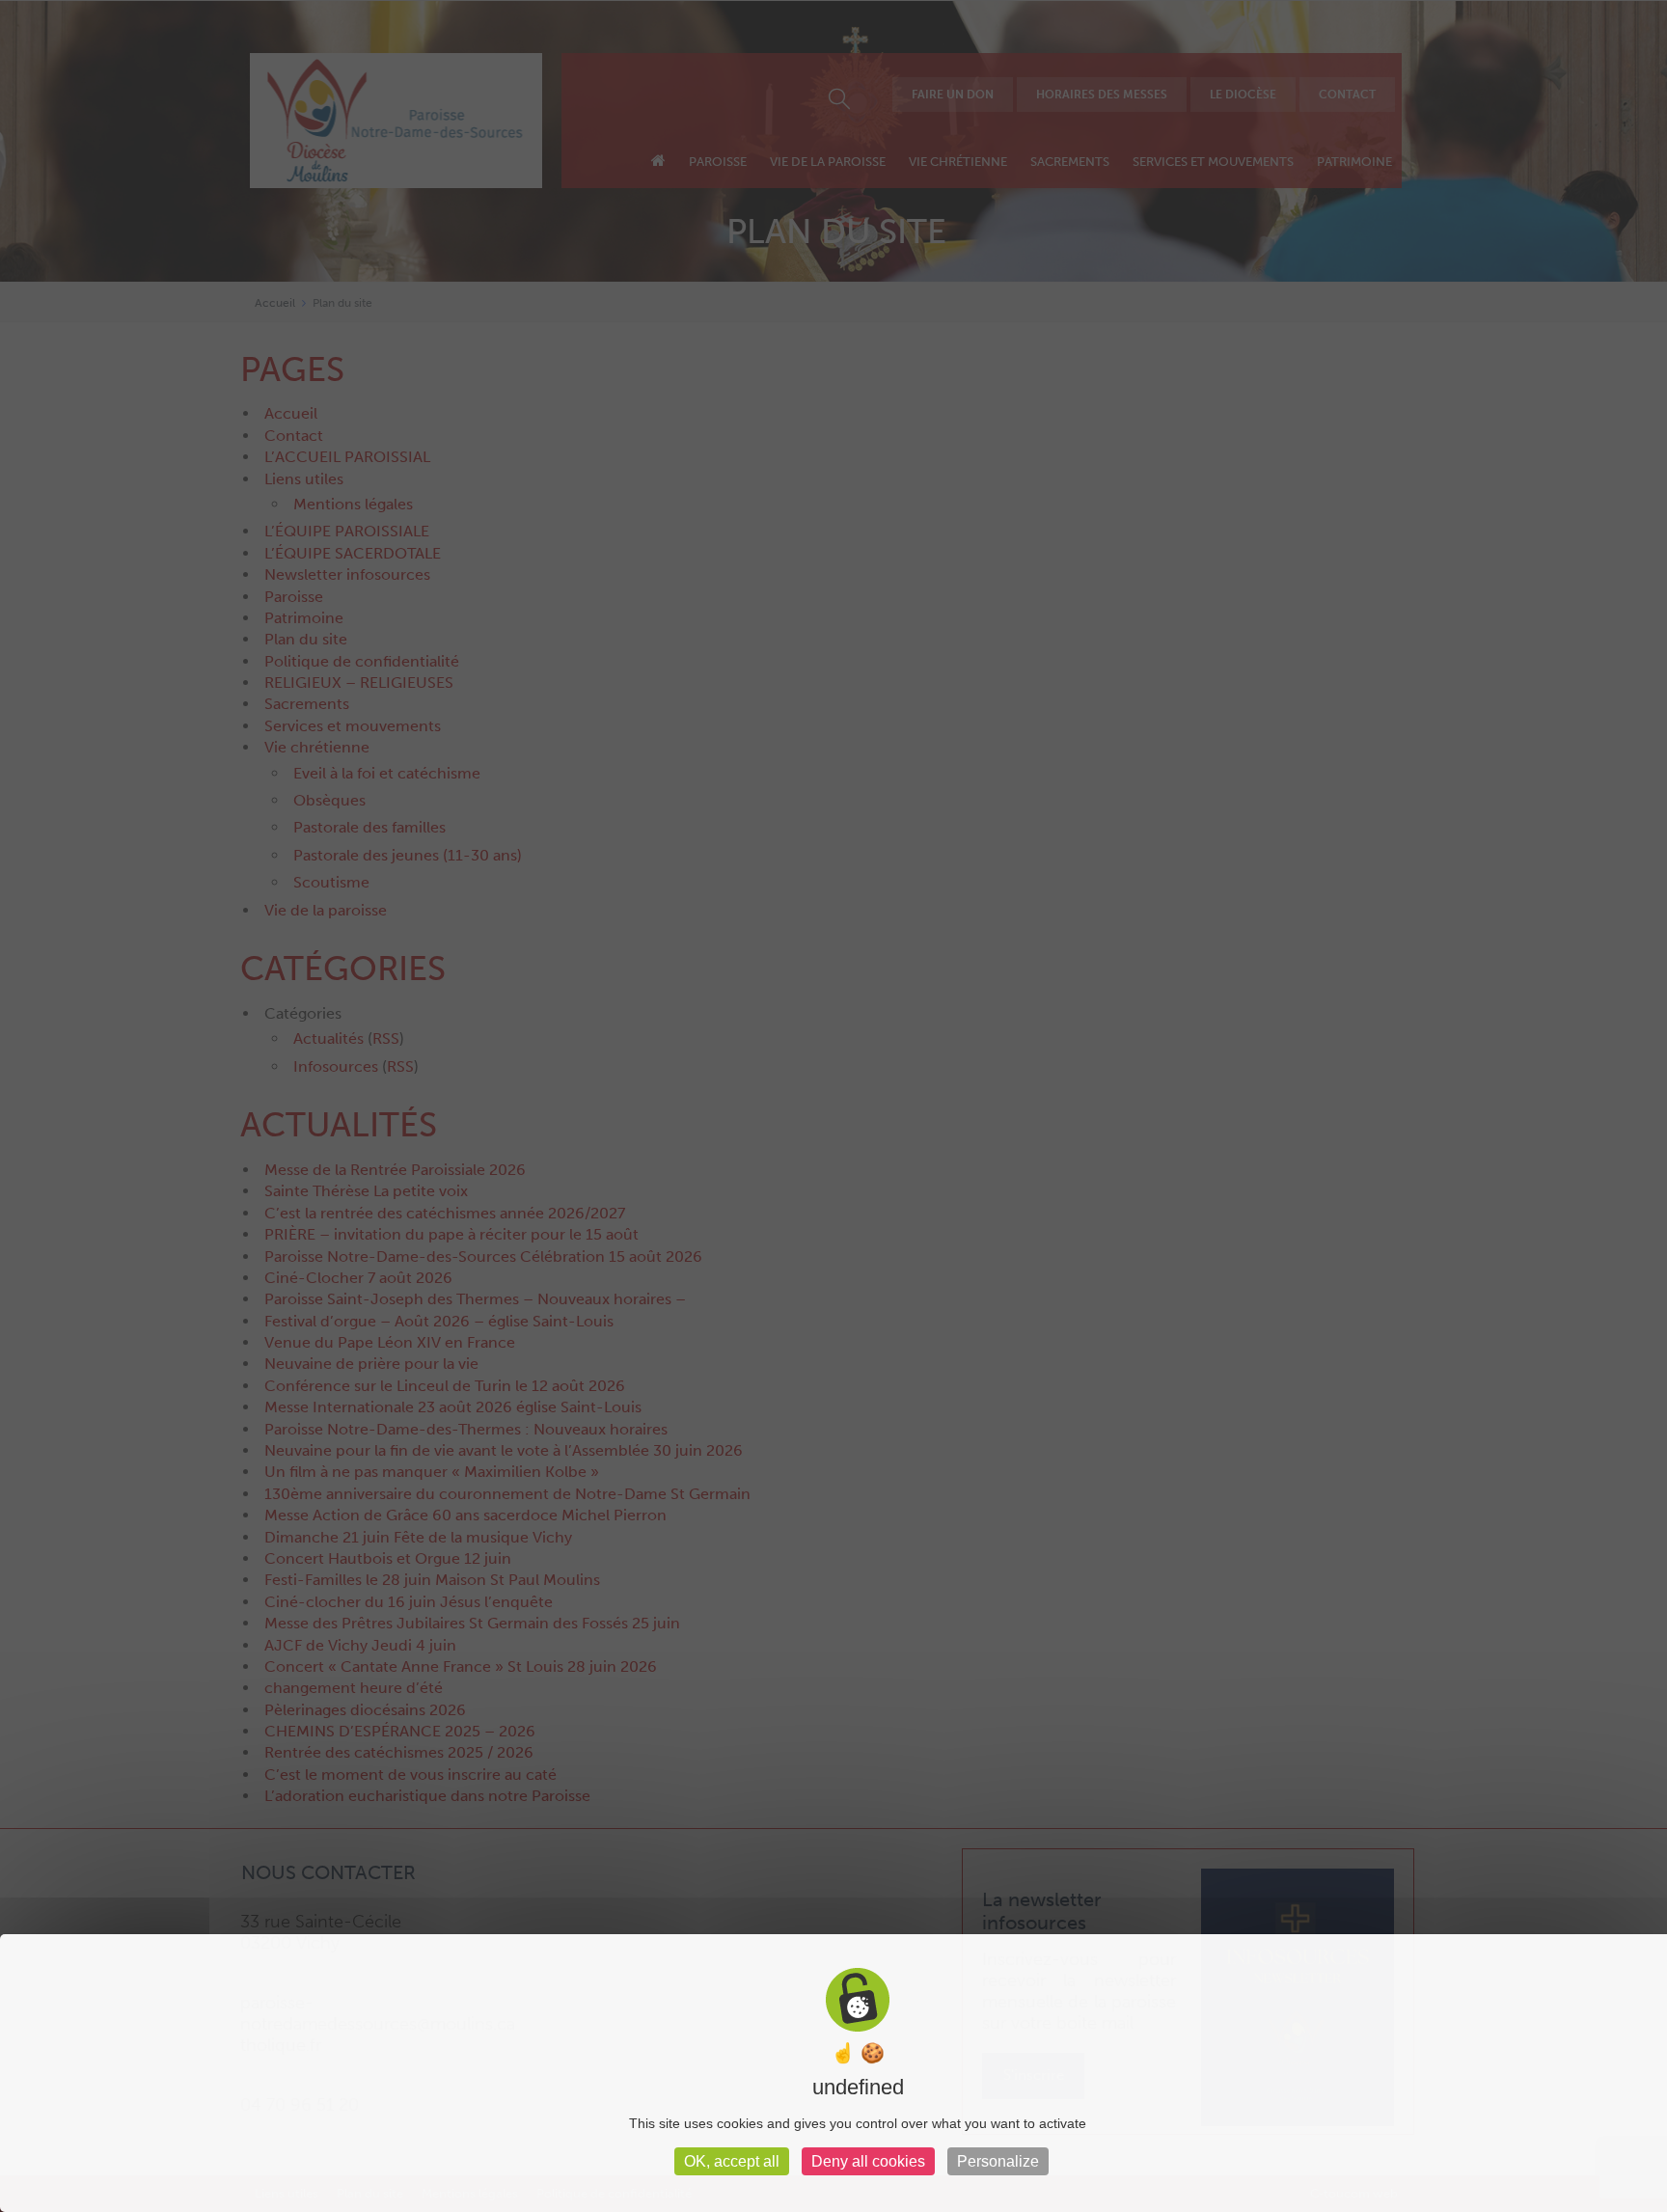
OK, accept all (732, 2161)
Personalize (998, 2161)
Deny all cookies (868, 2161)
